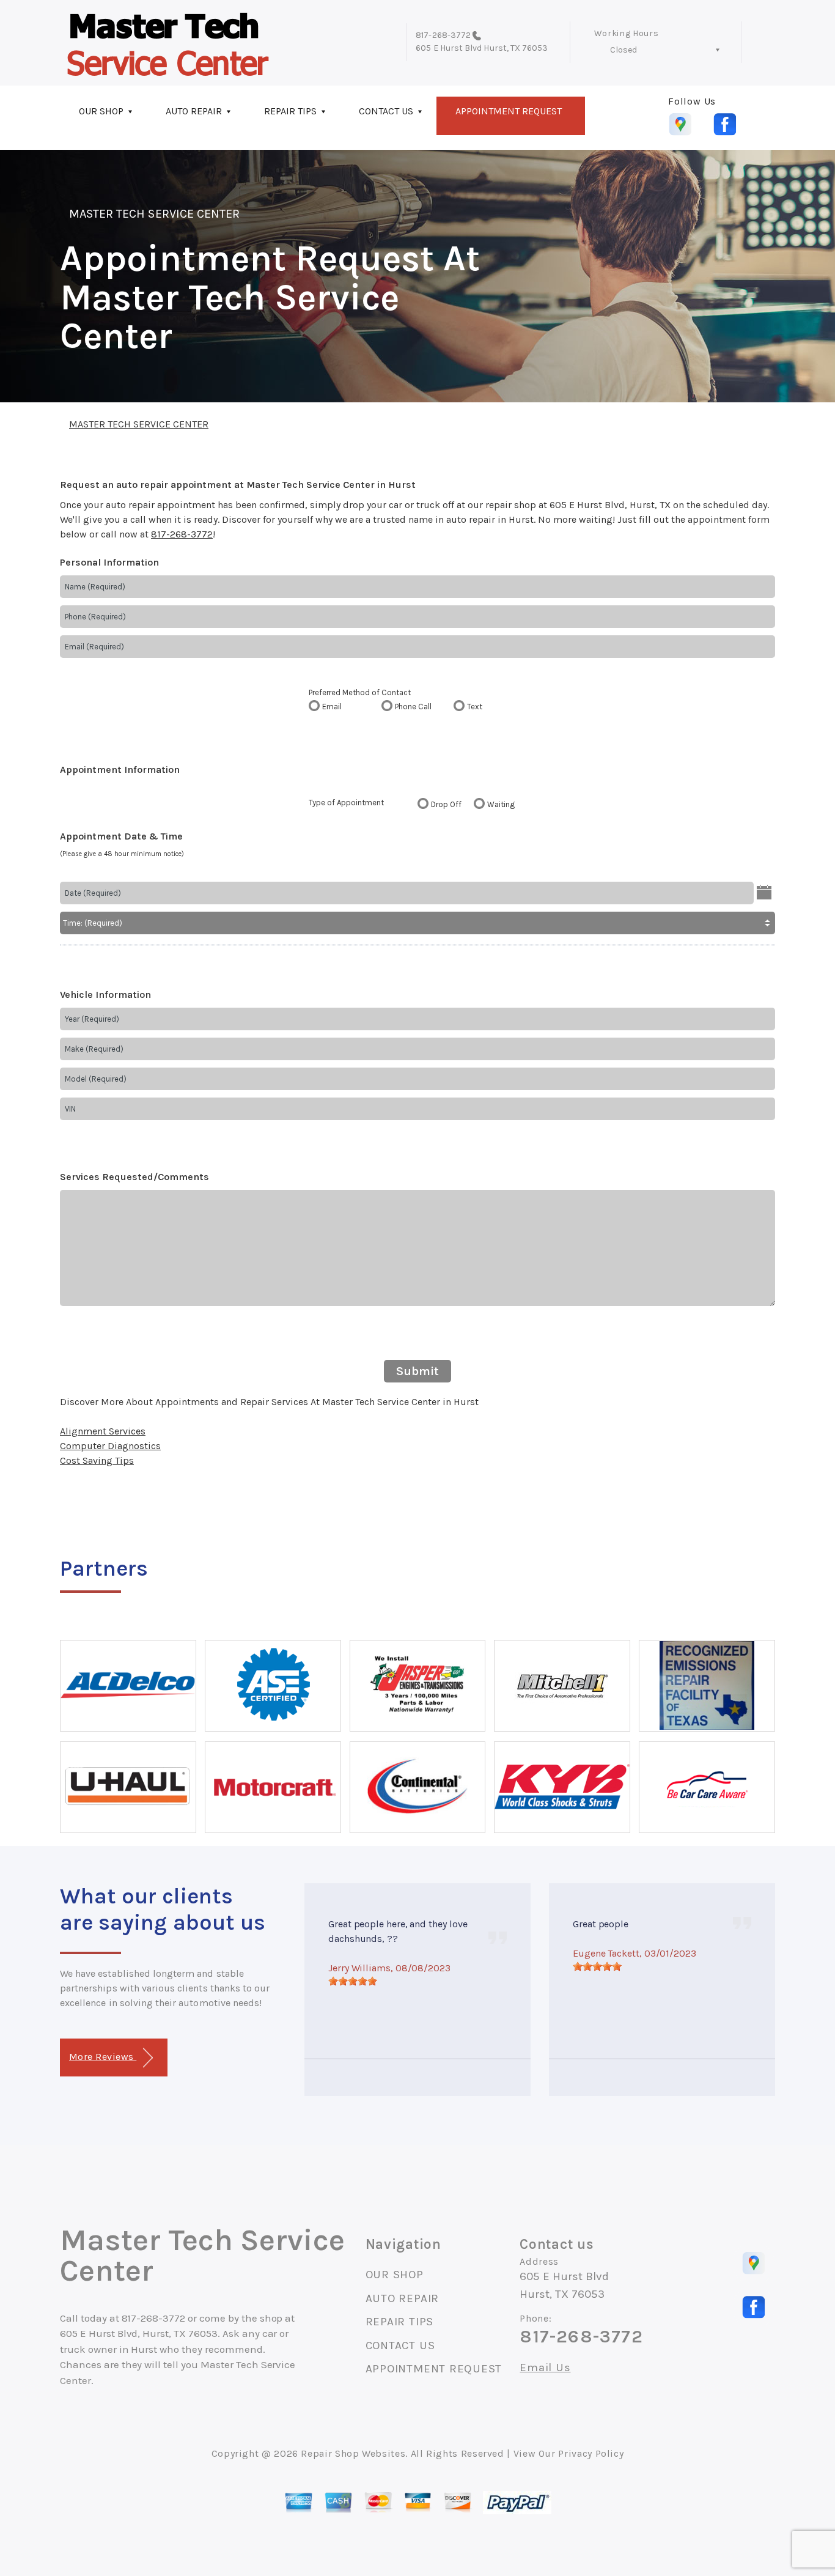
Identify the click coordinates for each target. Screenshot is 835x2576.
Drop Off (446, 804)
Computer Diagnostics (110, 1446)
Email (332, 707)
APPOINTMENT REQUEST (509, 111)
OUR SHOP (101, 111)
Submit (417, 1371)
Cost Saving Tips (97, 1460)
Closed (623, 50)
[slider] (353, 1981)
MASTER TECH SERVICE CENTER (154, 214)
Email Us (545, 2368)
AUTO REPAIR (194, 111)
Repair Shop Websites (353, 2453)
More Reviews (103, 2057)
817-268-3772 (443, 35)
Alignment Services (103, 1431)
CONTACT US (386, 111)
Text (475, 707)
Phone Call (413, 707)
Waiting (501, 804)
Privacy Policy (591, 2453)
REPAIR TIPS (290, 111)
